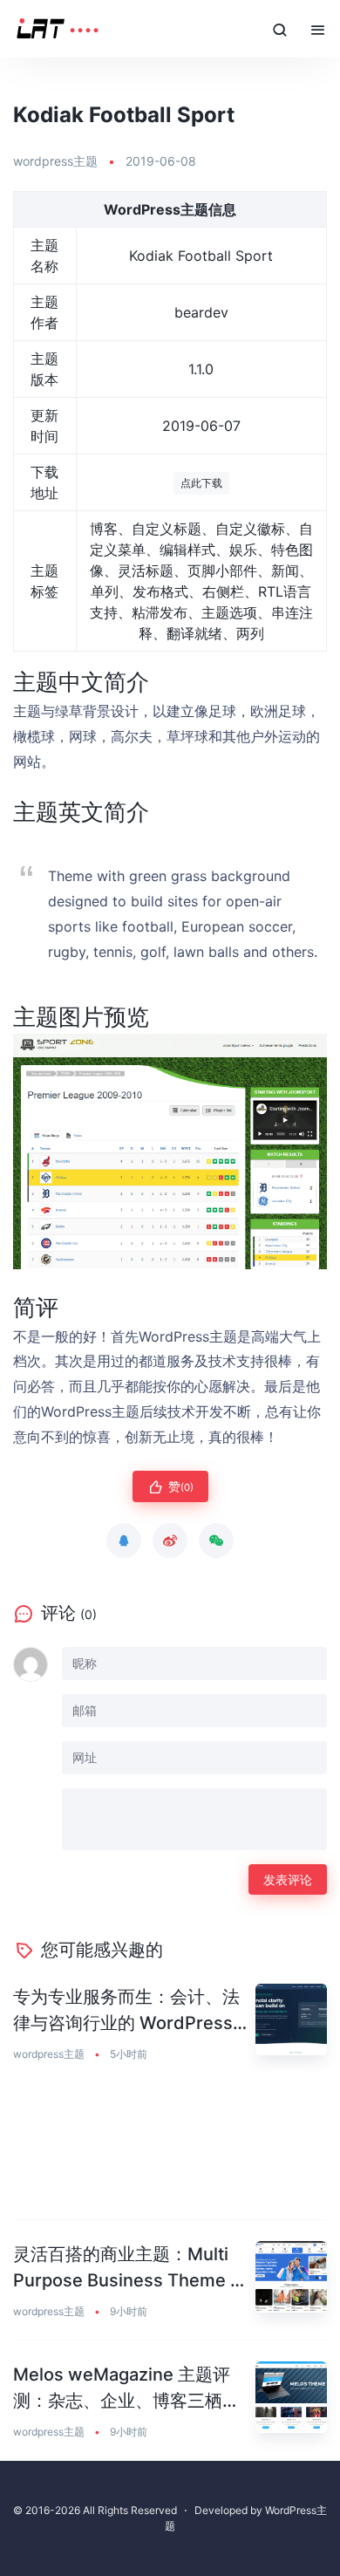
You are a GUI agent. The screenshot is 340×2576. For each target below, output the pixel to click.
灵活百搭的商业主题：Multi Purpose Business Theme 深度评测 (130, 2269)
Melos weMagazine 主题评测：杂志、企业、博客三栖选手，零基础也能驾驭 (126, 2389)
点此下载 (201, 483)
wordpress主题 (55, 161)
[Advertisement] (170, 2152)
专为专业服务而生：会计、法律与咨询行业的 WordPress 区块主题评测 (126, 2011)
